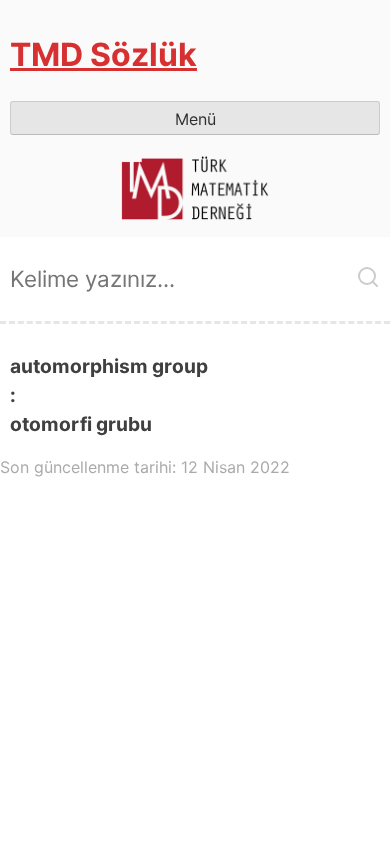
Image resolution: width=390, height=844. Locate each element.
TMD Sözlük (103, 54)
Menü (195, 119)
